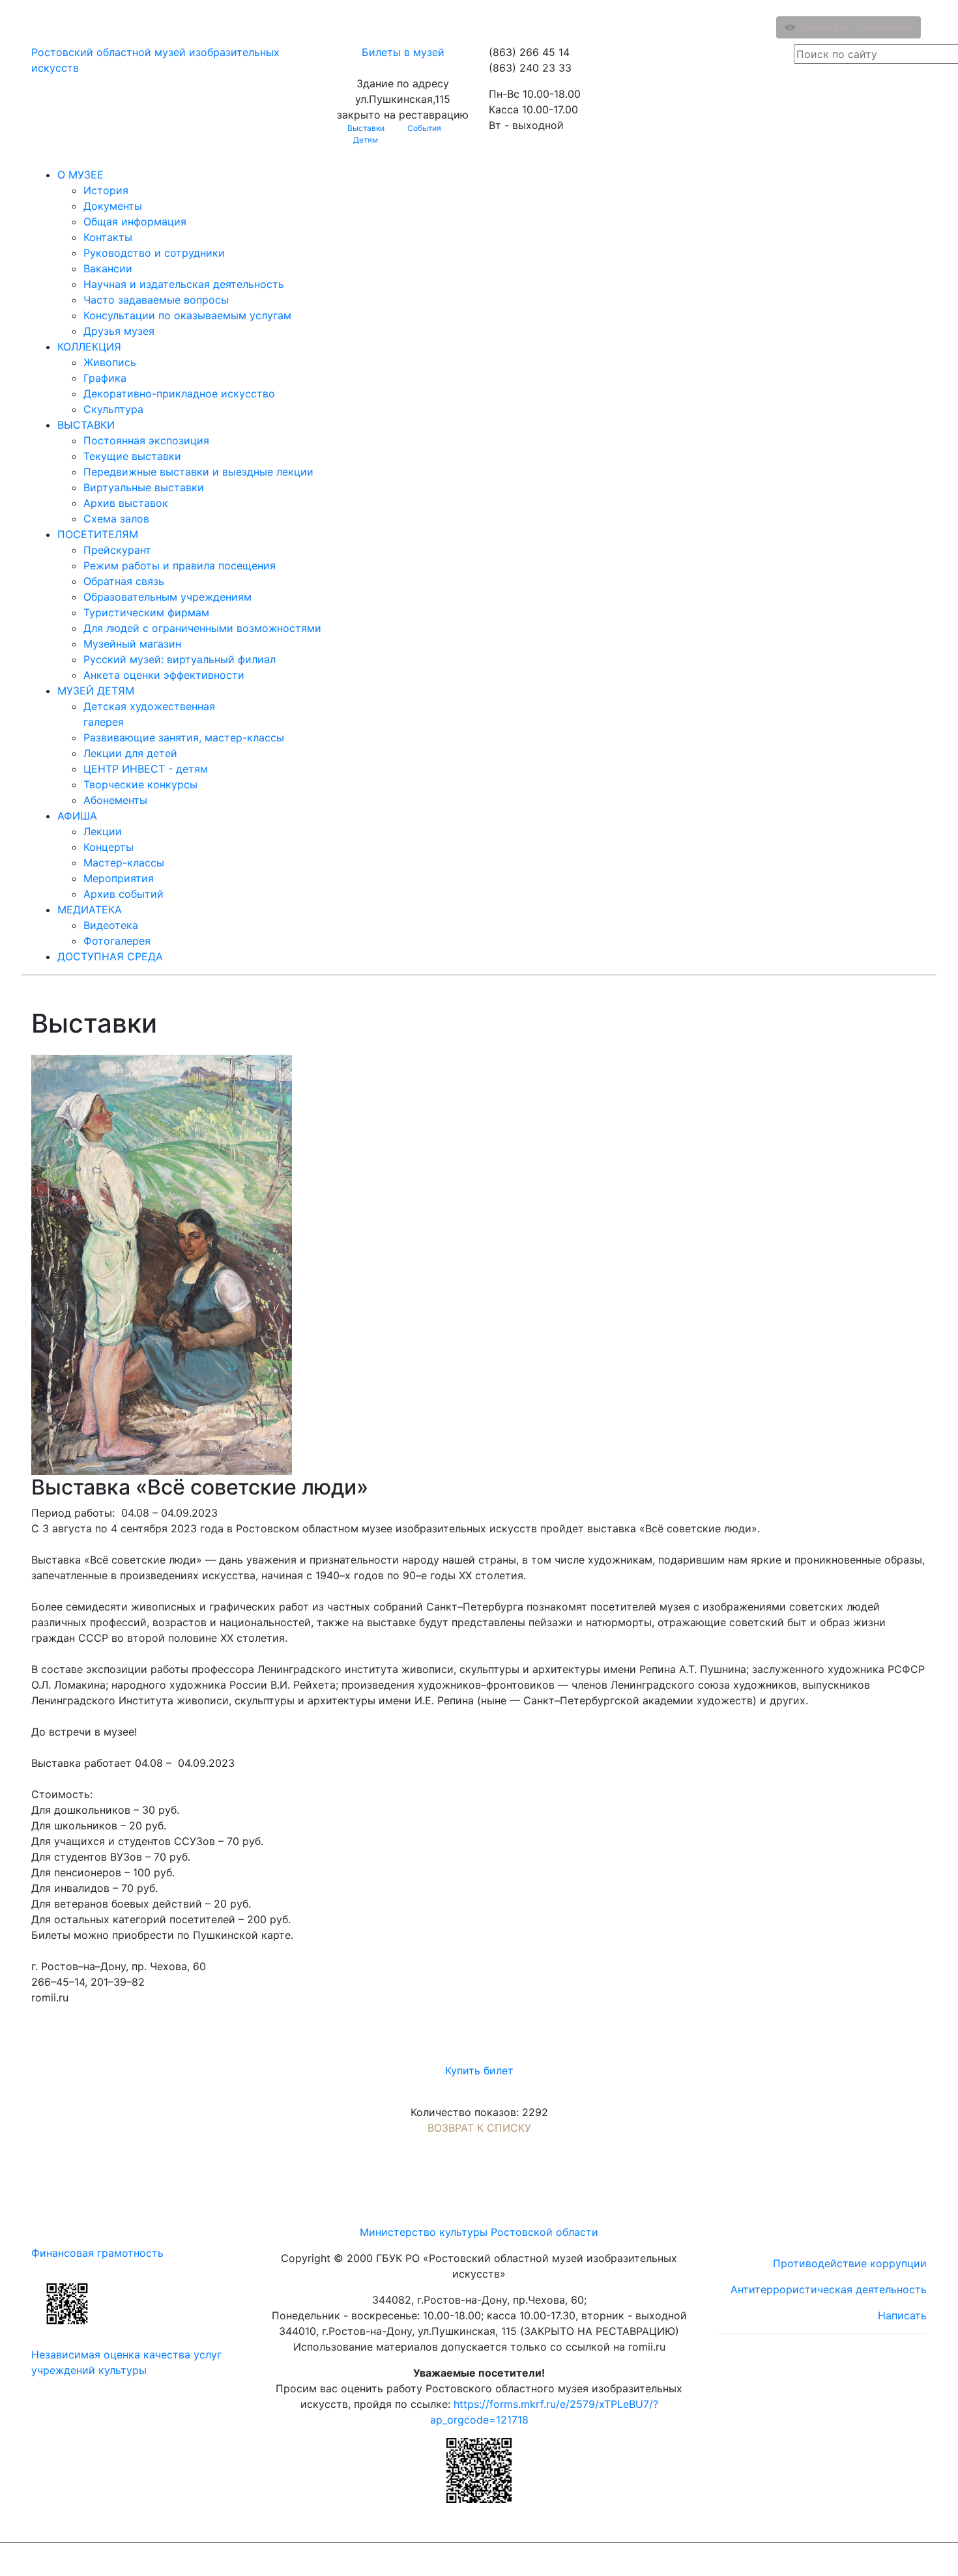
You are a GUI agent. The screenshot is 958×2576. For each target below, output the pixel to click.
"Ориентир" (863, 2559)
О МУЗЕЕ (80, 175)
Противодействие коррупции (850, 2263)
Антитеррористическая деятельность (829, 2289)
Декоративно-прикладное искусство (179, 394)
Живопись (110, 362)
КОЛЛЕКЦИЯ (89, 347)
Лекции (103, 831)
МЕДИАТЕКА (90, 909)
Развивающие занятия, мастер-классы (184, 737)
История (106, 190)
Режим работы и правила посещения (180, 565)
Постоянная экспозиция (146, 440)
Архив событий (123, 894)
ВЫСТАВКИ (86, 425)
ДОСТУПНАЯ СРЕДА (110, 956)
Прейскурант (117, 550)
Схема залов (116, 519)
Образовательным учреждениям (167, 597)
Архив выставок (126, 503)
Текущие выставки (132, 456)
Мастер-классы (124, 863)
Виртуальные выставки (144, 487)
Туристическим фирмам (146, 612)
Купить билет (479, 2070)
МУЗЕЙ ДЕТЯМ (96, 691)
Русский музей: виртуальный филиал (180, 659)
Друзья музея (119, 331)
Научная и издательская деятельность (184, 284)
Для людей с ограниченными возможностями (202, 628)
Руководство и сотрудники (154, 253)
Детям (366, 140)
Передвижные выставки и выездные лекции (198, 472)
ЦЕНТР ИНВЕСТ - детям (146, 769)
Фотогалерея (117, 941)
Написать (902, 2315)
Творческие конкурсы (140, 784)
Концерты (109, 847)
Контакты (108, 237)
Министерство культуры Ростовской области (479, 2232)
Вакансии (108, 268)
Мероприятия (119, 878)
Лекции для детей (130, 753)
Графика (105, 378)
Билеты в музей (403, 52)
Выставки (366, 128)
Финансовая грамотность (97, 2253)
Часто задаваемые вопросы (156, 300)
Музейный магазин (132, 644)
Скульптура (113, 409)
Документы (113, 206)
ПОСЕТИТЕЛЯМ (98, 534)
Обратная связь (124, 581)
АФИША (77, 816)
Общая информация (135, 222)
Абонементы (115, 800)
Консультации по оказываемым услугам (187, 315)
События (424, 128)
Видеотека (111, 925)
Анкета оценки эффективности (164, 675)
